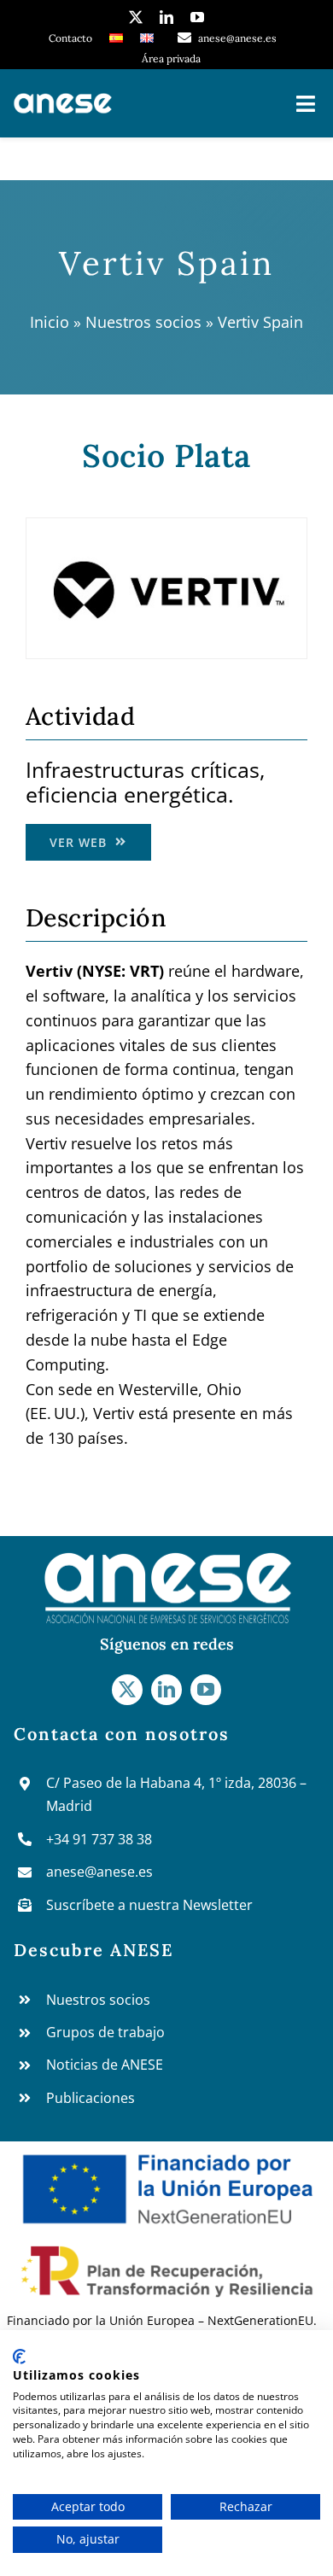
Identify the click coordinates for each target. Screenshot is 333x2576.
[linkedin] (166, 17)
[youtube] (197, 17)
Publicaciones (91, 2098)
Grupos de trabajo (105, 2032)
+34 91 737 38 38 (99, 1839)
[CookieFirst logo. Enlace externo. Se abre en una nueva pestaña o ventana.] (19, 2357)
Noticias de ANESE (105, 2065)
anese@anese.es (99, 1872)
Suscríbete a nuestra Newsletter (149, 1905)
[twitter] (136, 17)
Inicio (50, 322)
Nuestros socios (143, 322)
